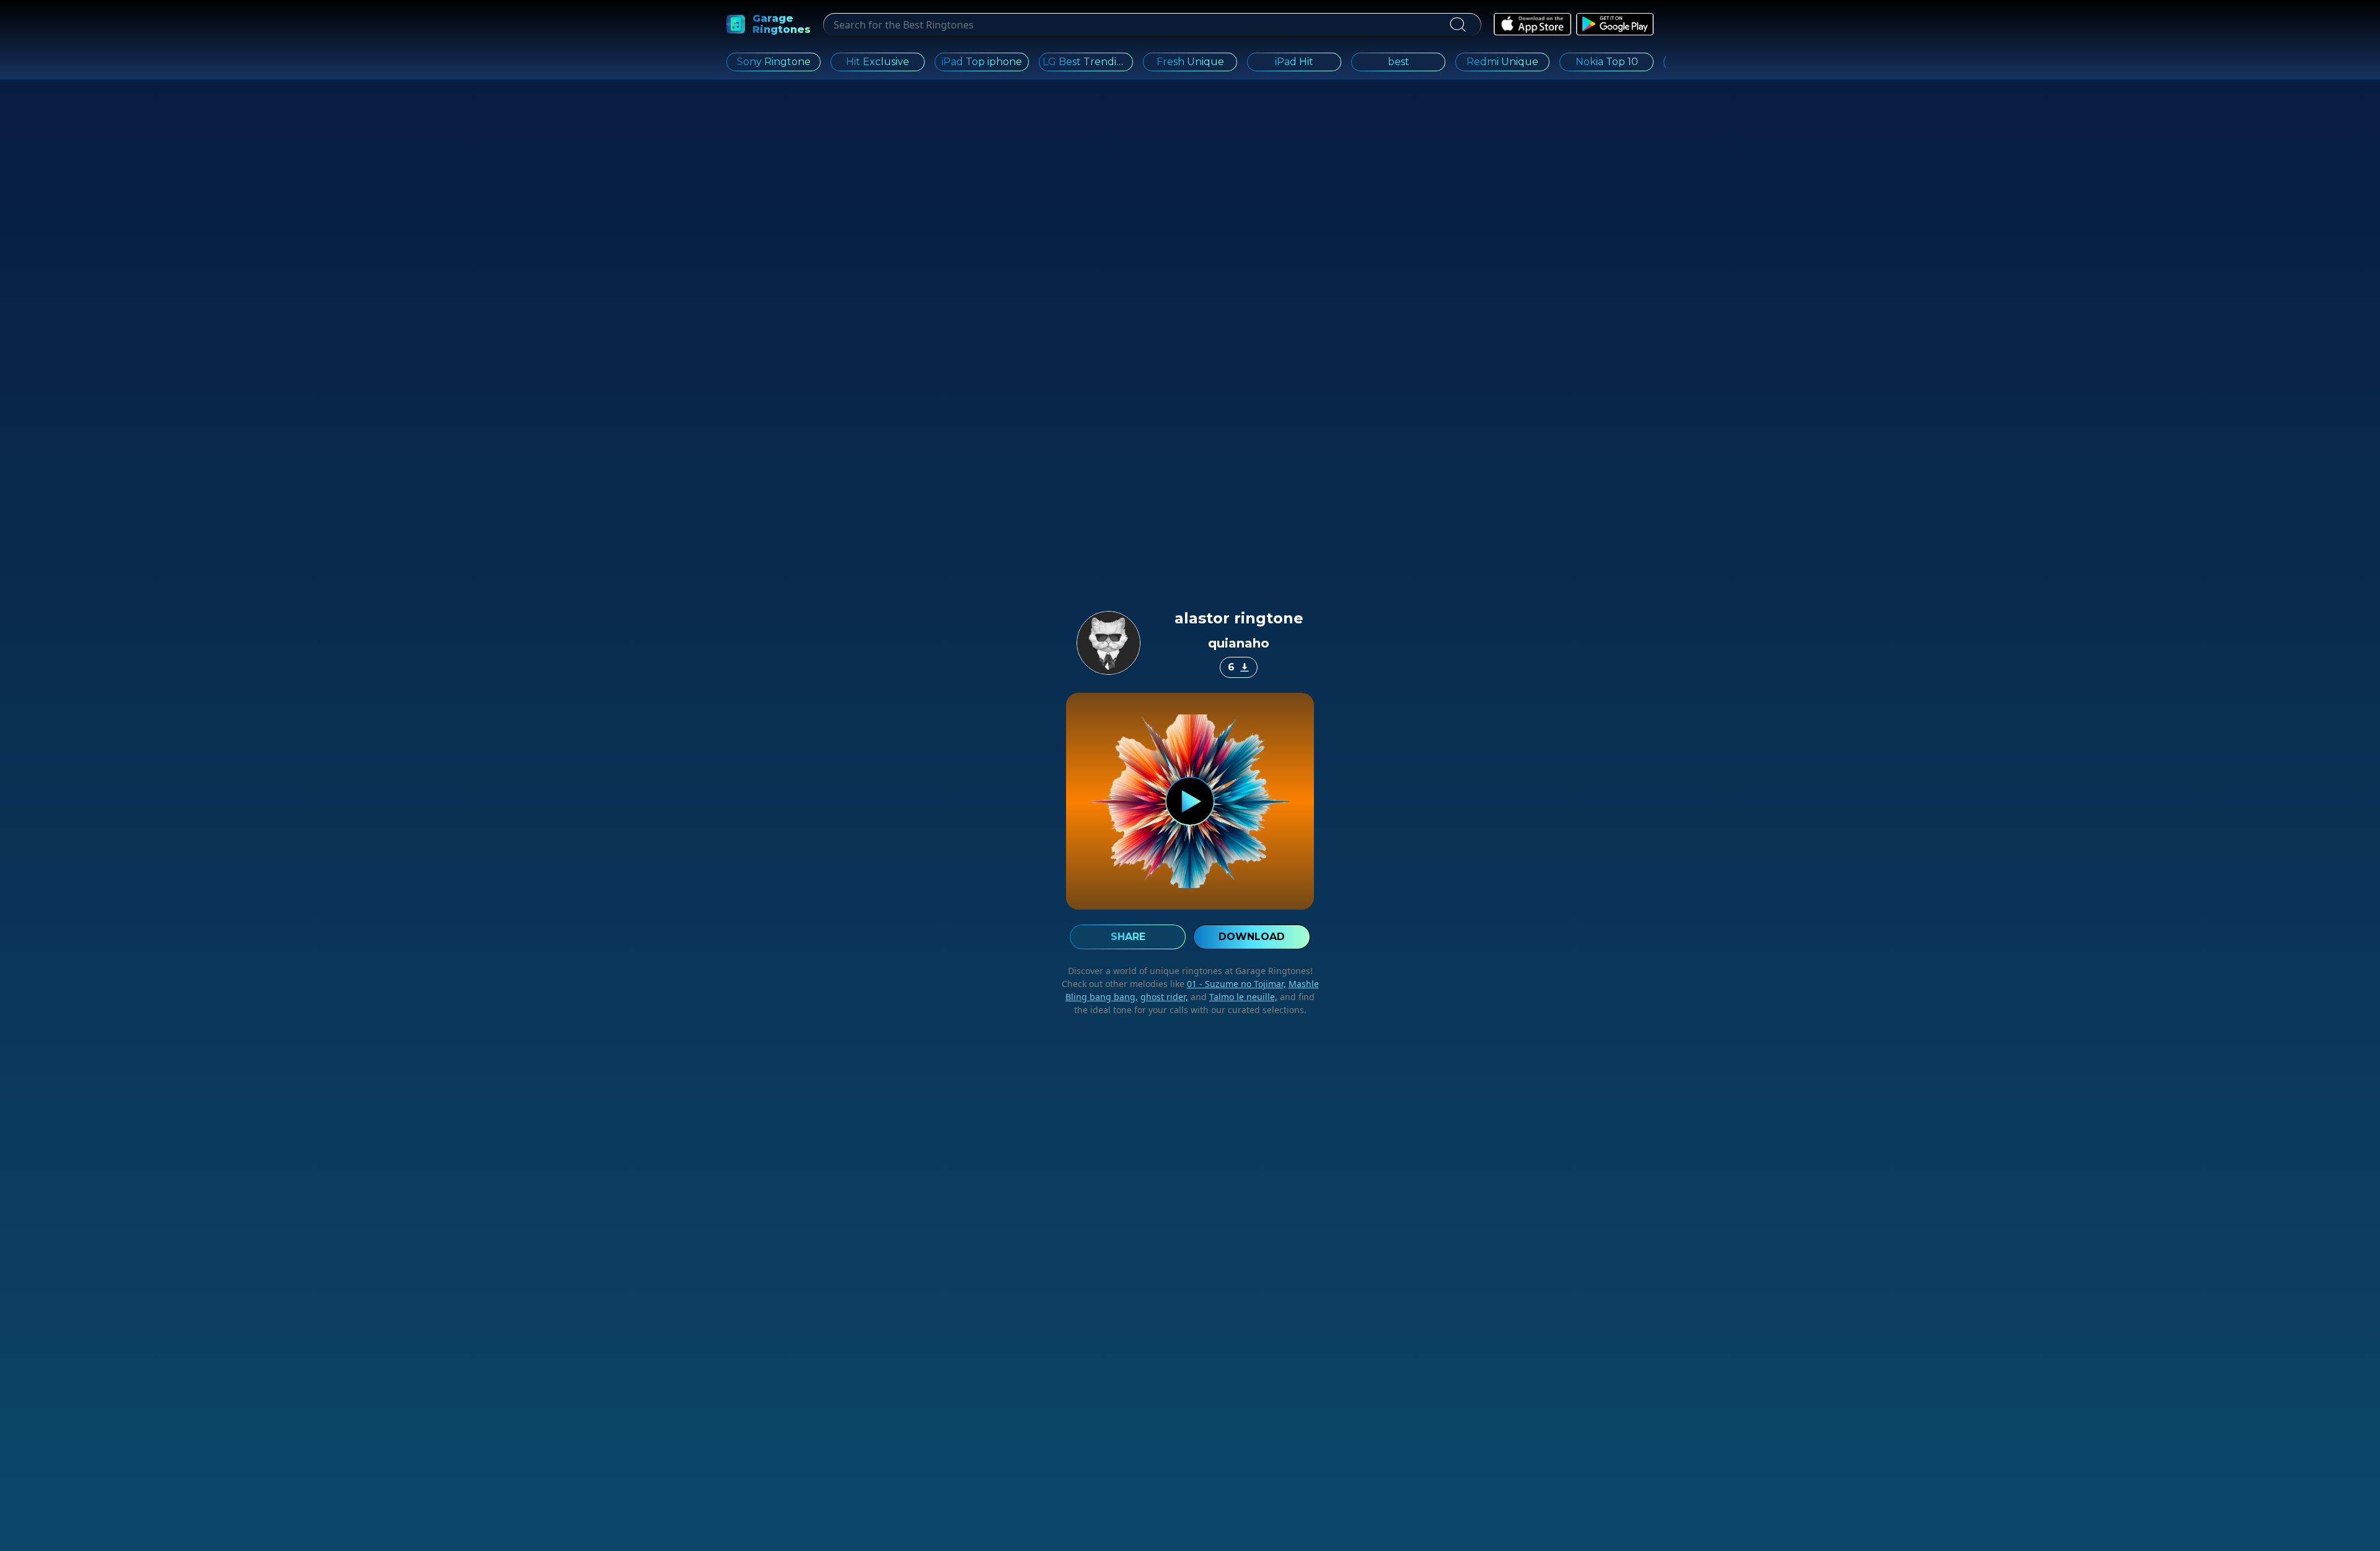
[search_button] (1457, 25)
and (1233, 997)
